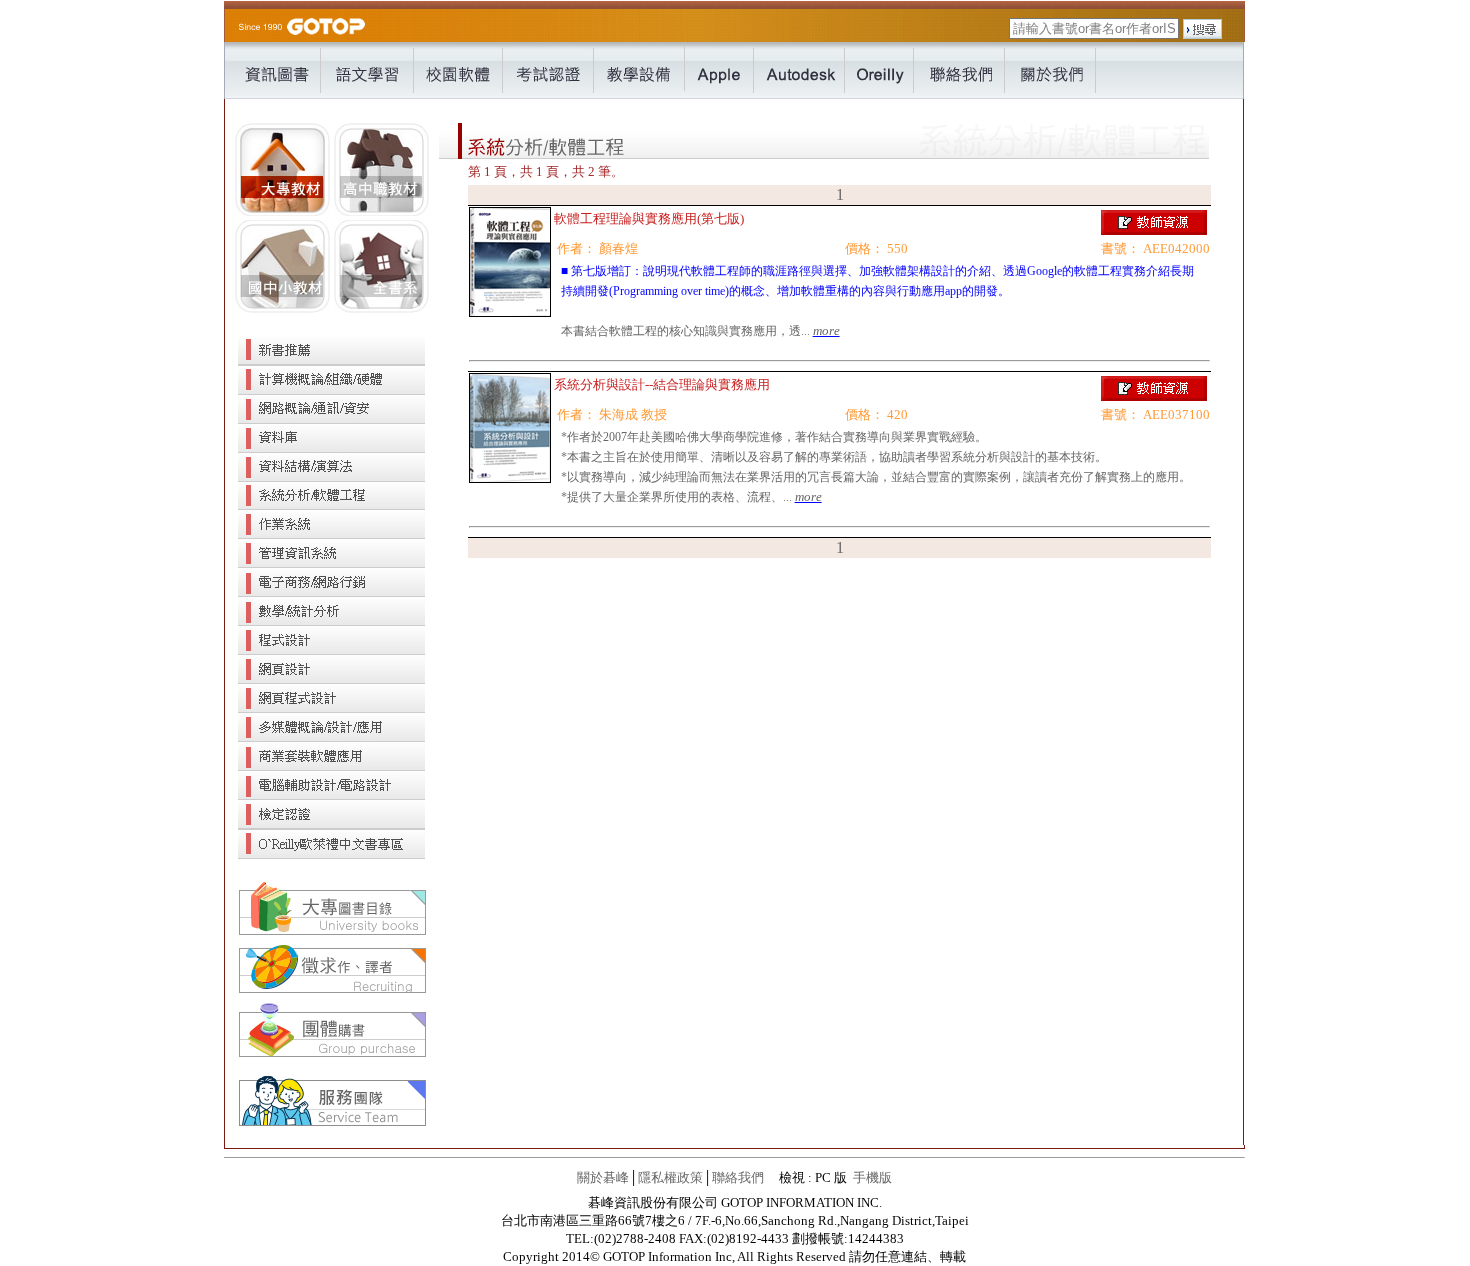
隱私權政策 (670, 1177)
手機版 (872, 1177)
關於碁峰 (603, 1177)
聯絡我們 (738, 1177)
